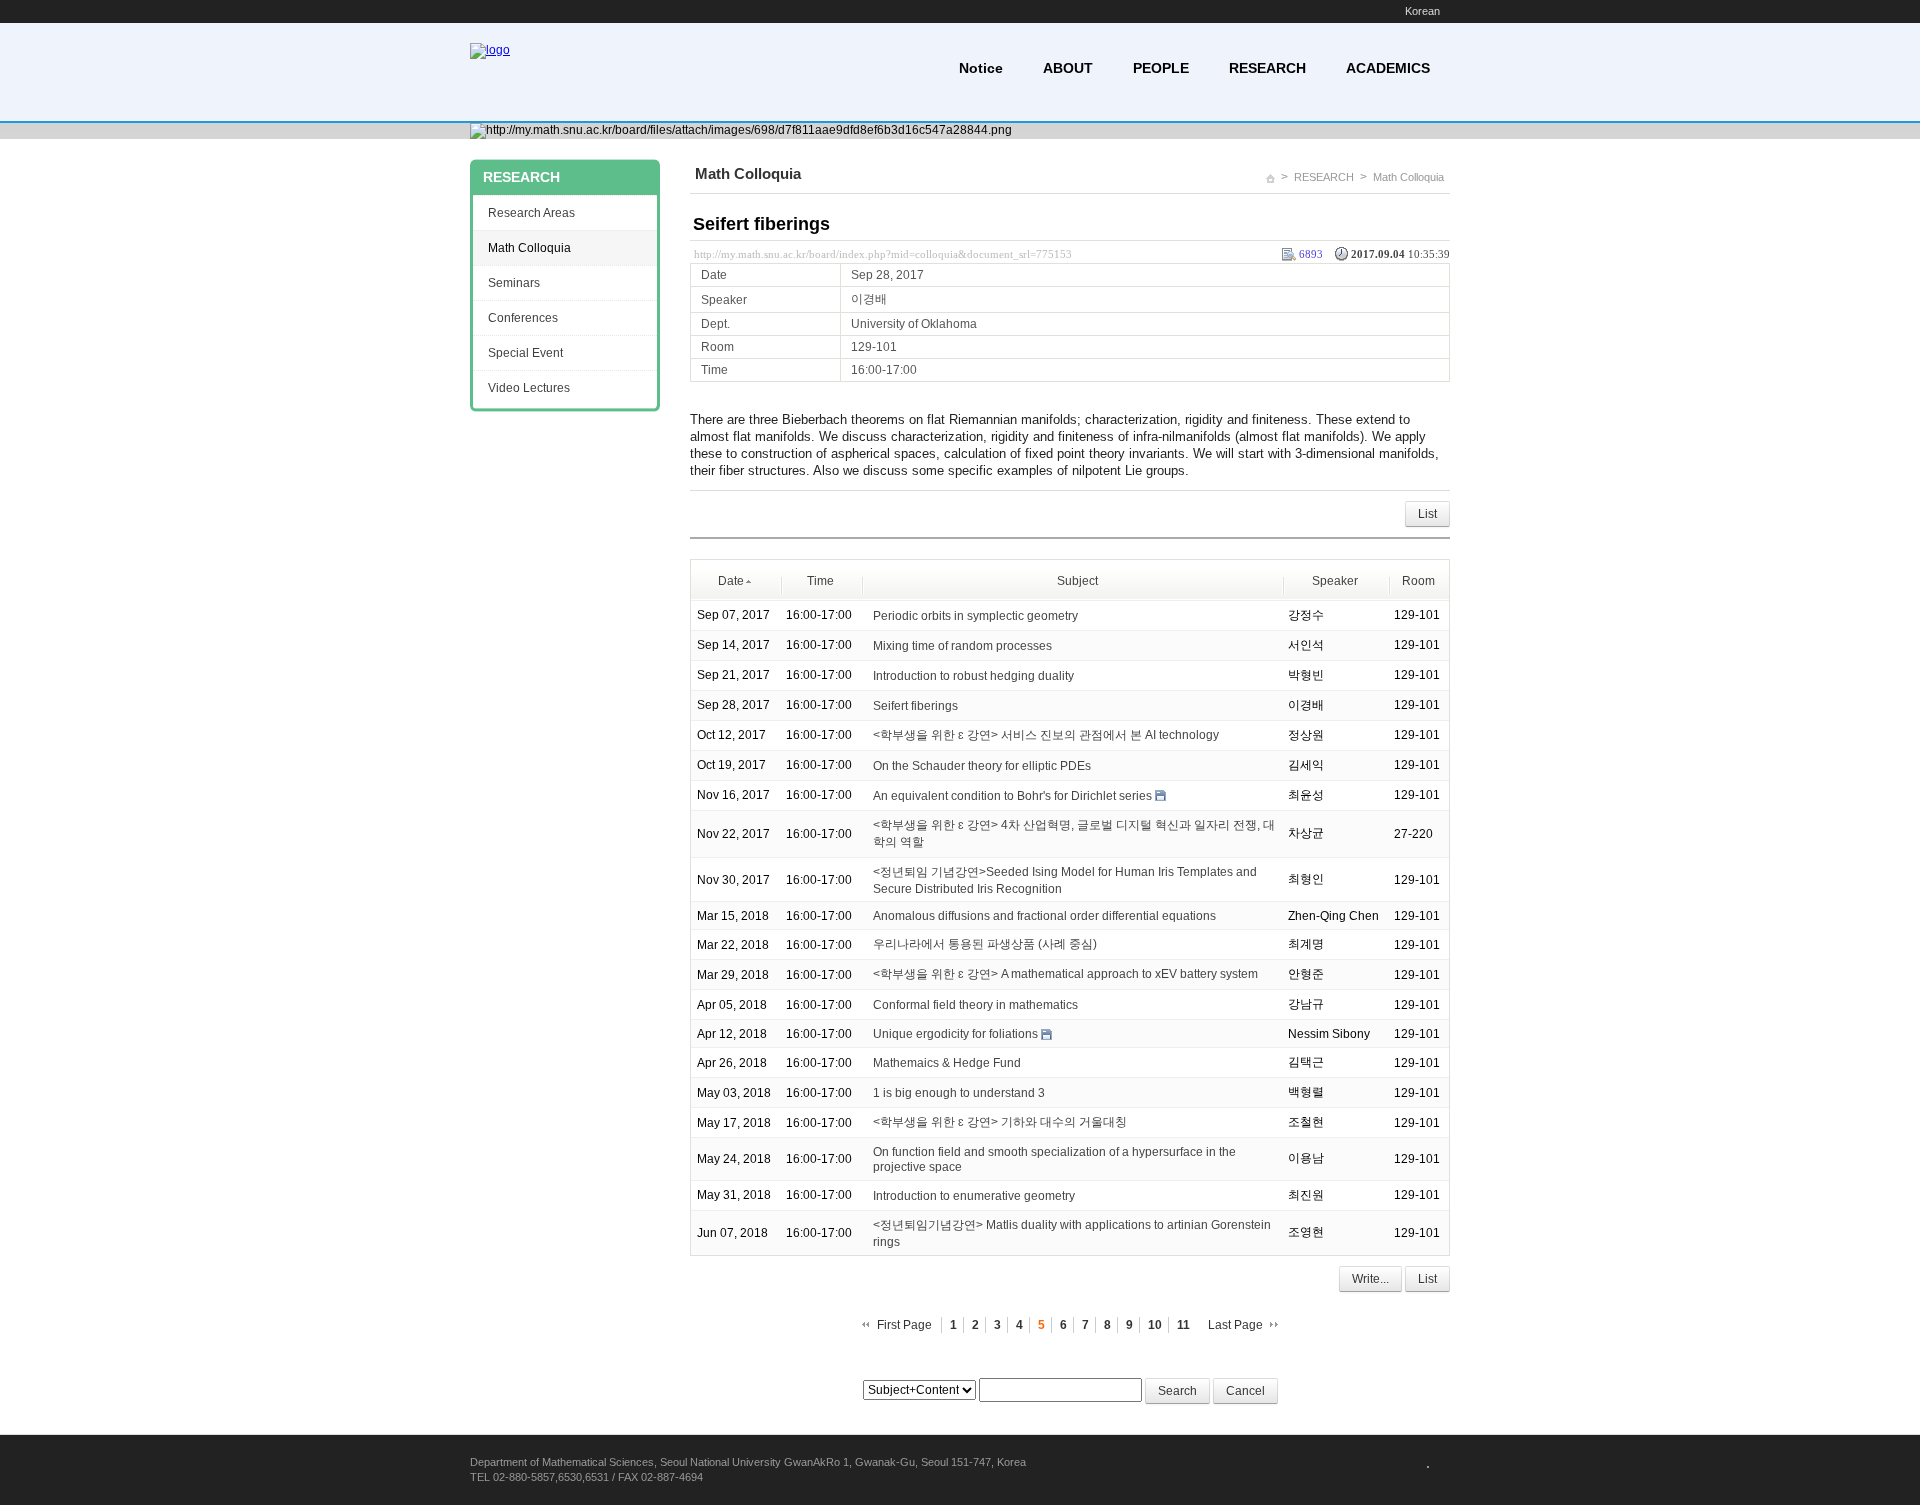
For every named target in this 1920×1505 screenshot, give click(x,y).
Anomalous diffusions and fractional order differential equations (1044, 916)
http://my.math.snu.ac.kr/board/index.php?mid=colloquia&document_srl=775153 (883, 254)
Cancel (1245, 1391)
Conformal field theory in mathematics (975, 1005)
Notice (981, 68)
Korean (1422, 11)
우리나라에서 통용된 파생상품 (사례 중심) (985, 944)
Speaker (1335, 581)
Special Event (525, 353)
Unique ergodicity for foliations (955, 1034)
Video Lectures (529, 388)
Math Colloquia (1408, 177)
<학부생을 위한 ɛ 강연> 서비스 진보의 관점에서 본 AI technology (1046, 735)
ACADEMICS (1388, 68)
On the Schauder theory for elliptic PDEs (982, 766)
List (1427, 514)
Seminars (514, 283)
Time (820, 581)
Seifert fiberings (761, 224)
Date (731, 581)
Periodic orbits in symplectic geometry (975, 616)
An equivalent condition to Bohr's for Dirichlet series (1012, 796)
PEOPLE (1161, 68)
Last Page (1235, 1325)
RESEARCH (1267, 68)
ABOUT (1068, 68)
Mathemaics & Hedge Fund (947, 1063)
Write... (1370, 1279)
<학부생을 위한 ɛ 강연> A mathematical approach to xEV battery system (1065, 974)
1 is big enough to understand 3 (959, 1093)
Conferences (523, 318)
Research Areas (531, 213)
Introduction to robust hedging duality (973, 676)
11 (1183, 1325)
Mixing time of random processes (962, 646)
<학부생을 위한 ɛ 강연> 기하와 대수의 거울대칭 (1000, 1122)
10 (1155, 1325)
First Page (904, 1325)
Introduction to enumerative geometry (974, 1196)
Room (1418, 581)
